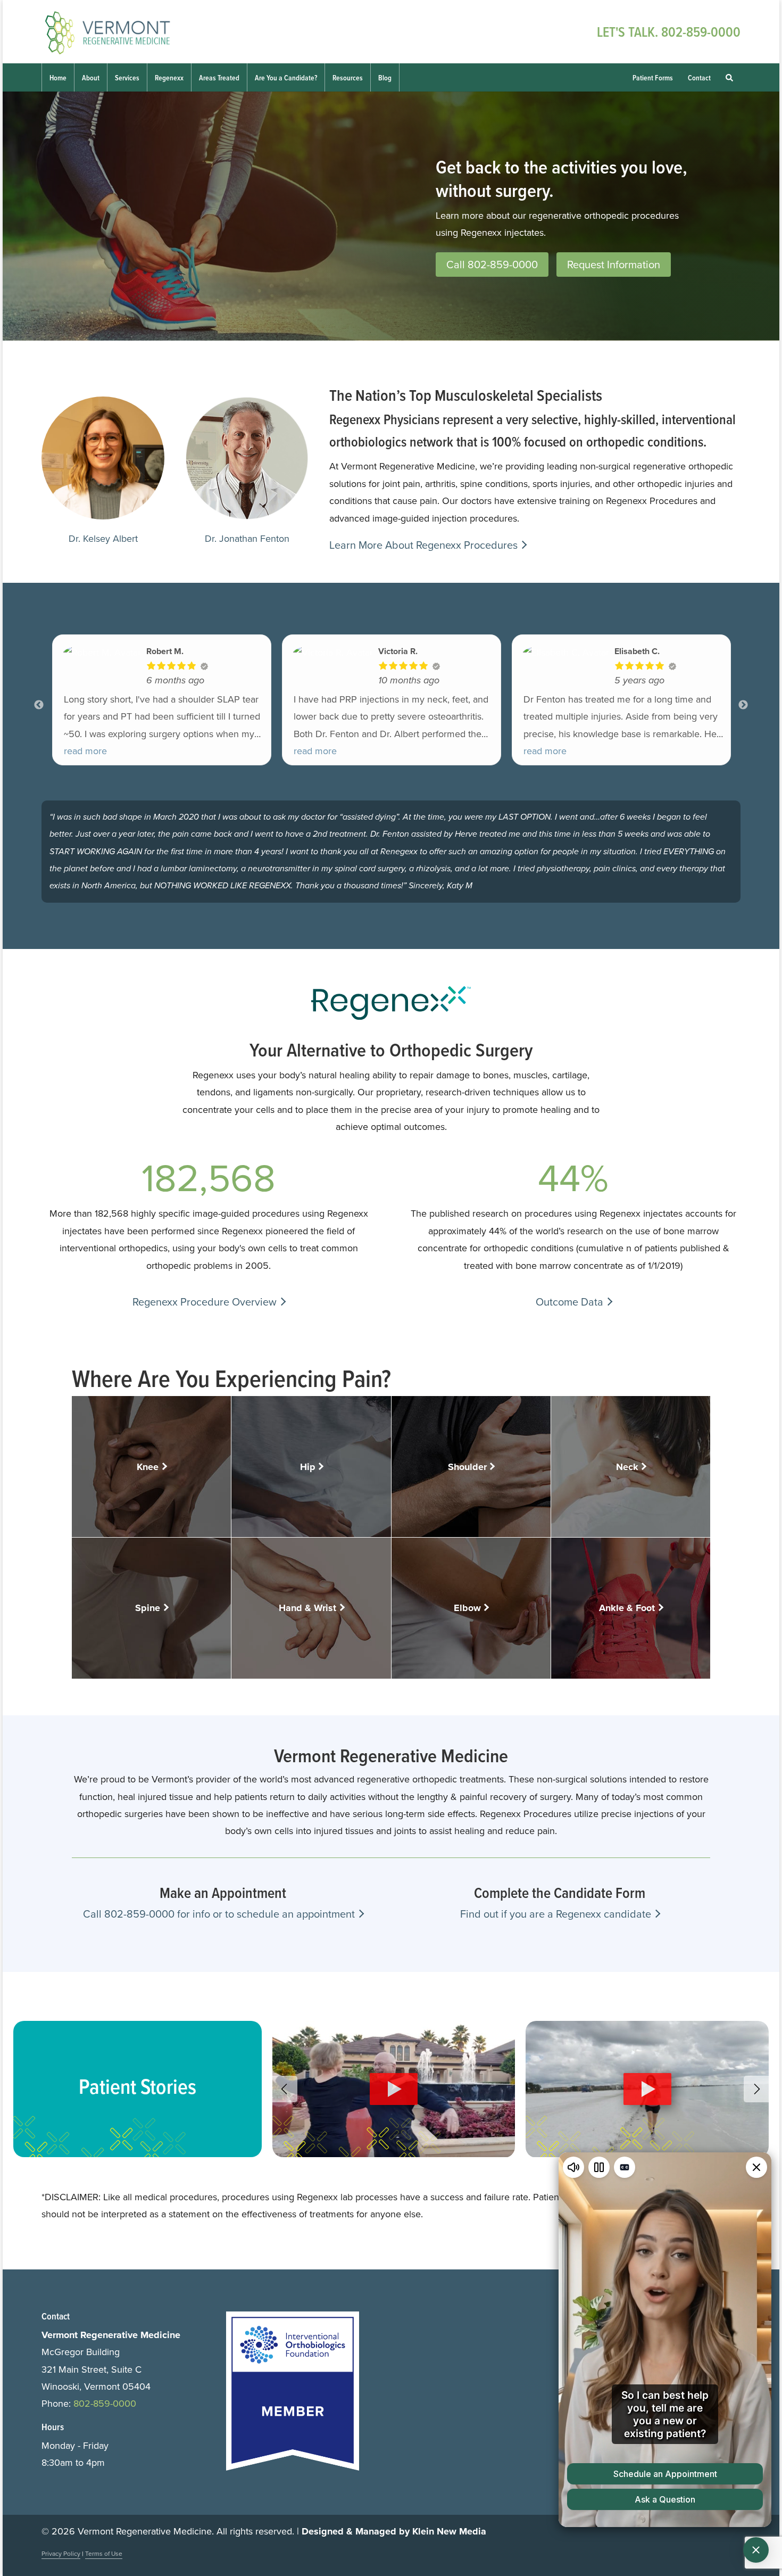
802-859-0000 (701, 32)
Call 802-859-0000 (492, 265)
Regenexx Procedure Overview (205, 1302)
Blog (385, 78)
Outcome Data (569, 1302)
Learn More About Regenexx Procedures (423, 545)
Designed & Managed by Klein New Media (394, 2531)
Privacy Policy (61, 2554)
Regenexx (169, 78)
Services (127, 78)
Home (58, 78)
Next (743, 705)
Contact (699, 78)
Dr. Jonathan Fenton (247, 539)
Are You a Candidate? (286, 78)
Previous (39, 705)
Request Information (614, 265)
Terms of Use (104, 2554)
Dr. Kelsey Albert (103, 539)
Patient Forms (653, 78)
